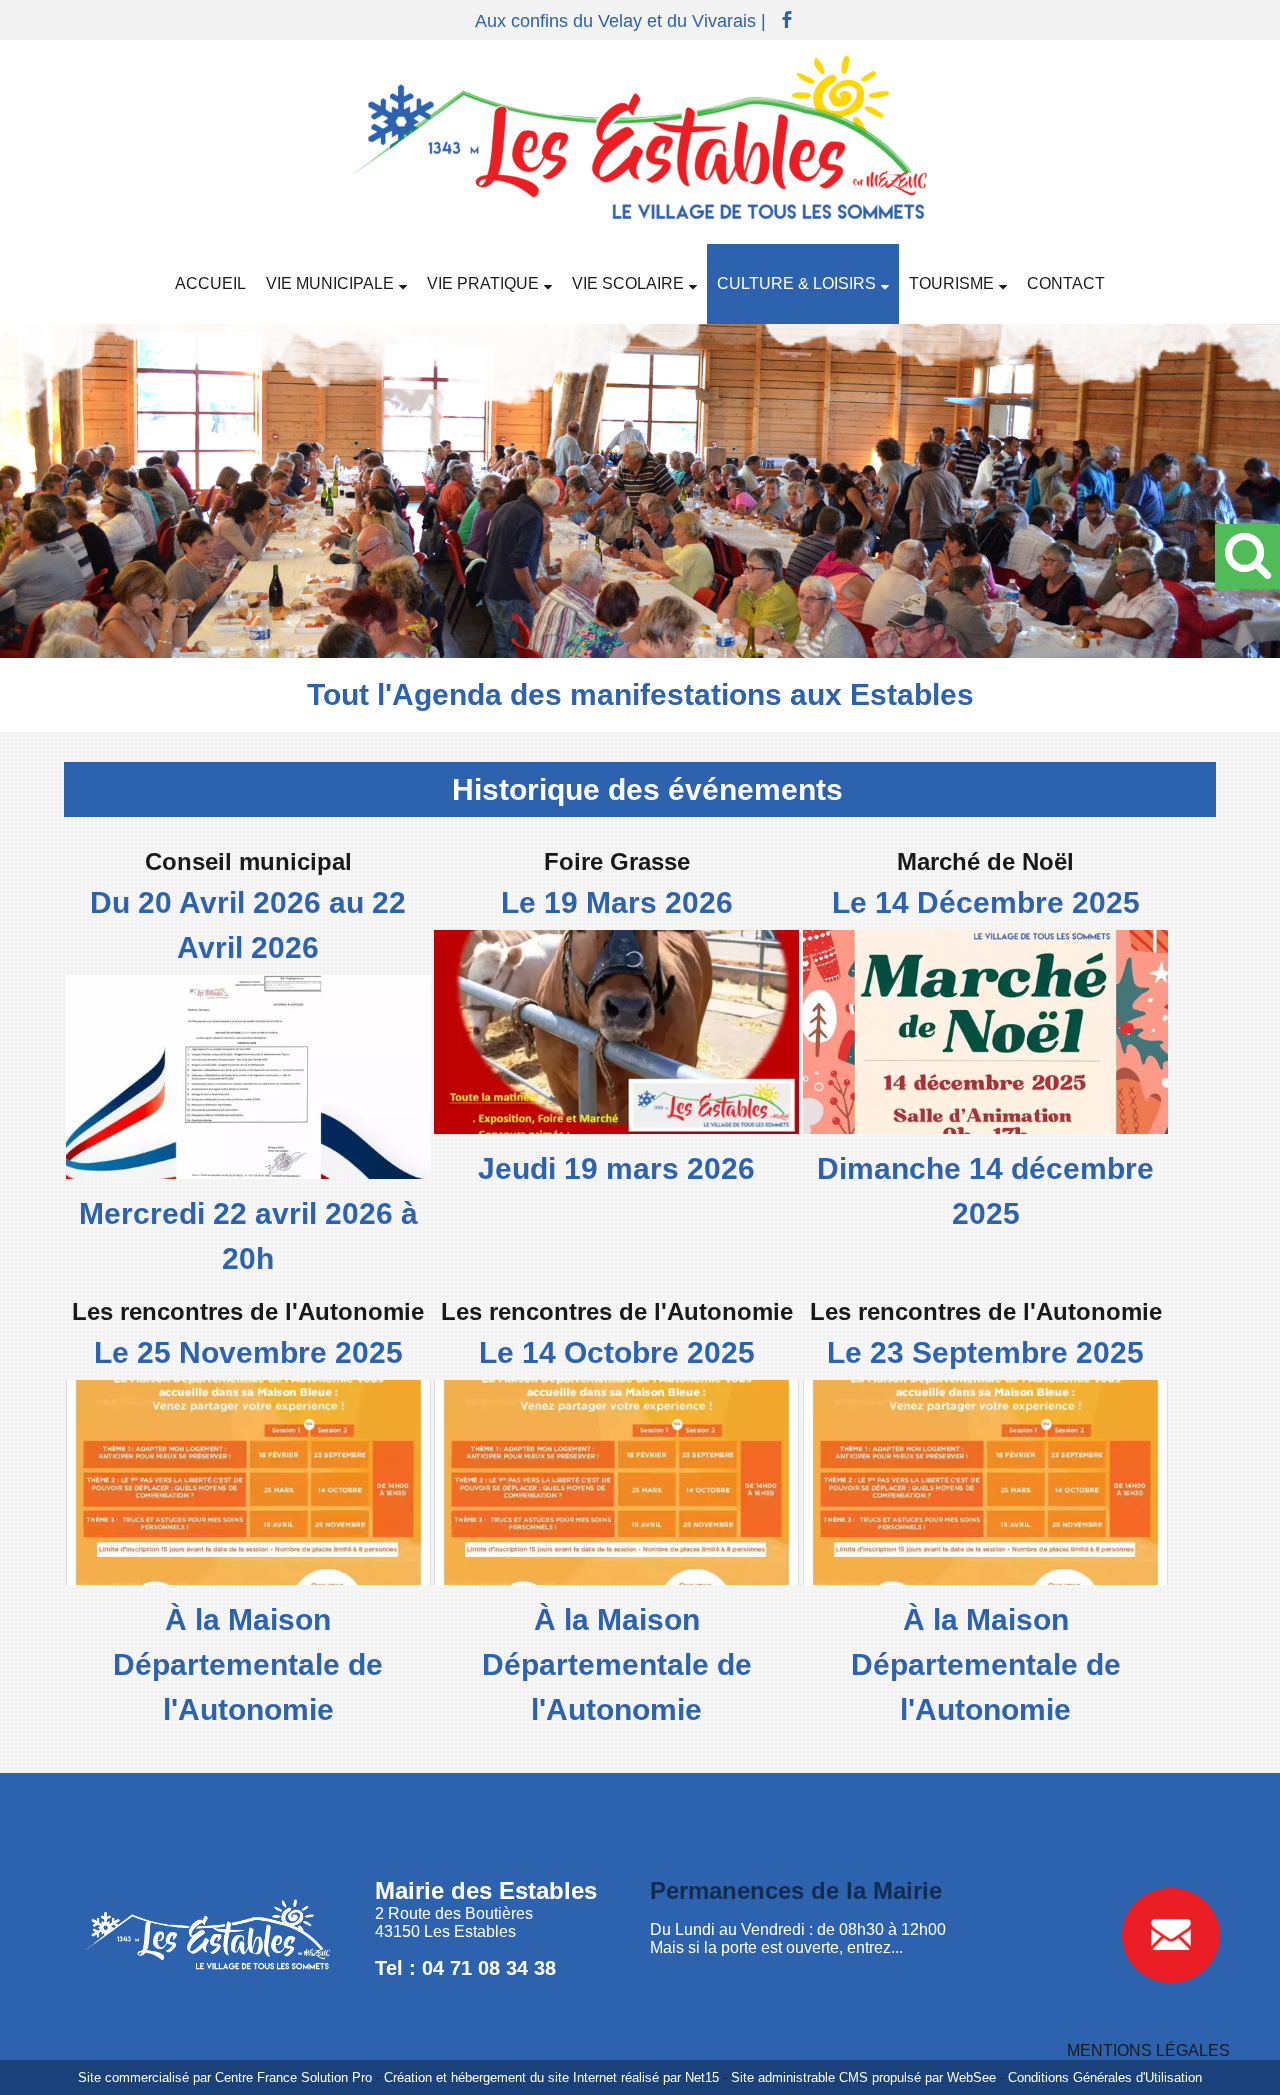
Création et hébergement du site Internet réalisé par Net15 (551, 2077)
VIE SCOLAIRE (628, 283)
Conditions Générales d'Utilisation (1105, 2077)
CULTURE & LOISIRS (796, 283)
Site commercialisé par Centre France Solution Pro (225, 2077)
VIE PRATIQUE (483, 283)
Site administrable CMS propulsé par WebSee (863, 2077)
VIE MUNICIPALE (330, 283)
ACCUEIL (210, 283)
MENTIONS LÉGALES (1148, 2050)
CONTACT (1066, 283)
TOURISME (951, 283)
